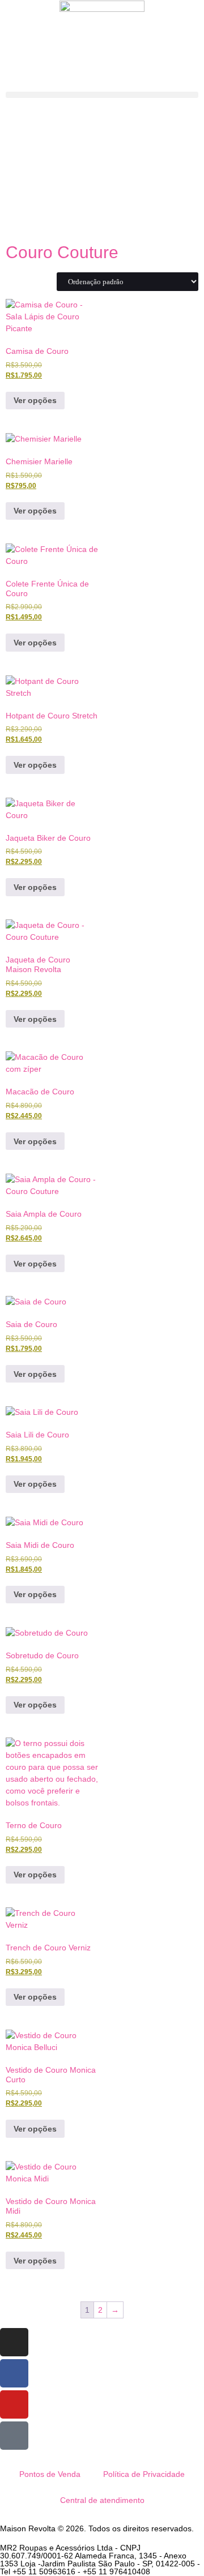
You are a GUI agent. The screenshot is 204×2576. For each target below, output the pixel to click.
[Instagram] (14, 2342)
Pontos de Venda (50, 2474)
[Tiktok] (14, 2436)
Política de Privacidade (144, 2474)
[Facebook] (14, 2373)
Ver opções (35, 400)
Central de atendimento (102, 2500)
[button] (102, 95)
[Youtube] (14, 2404)
